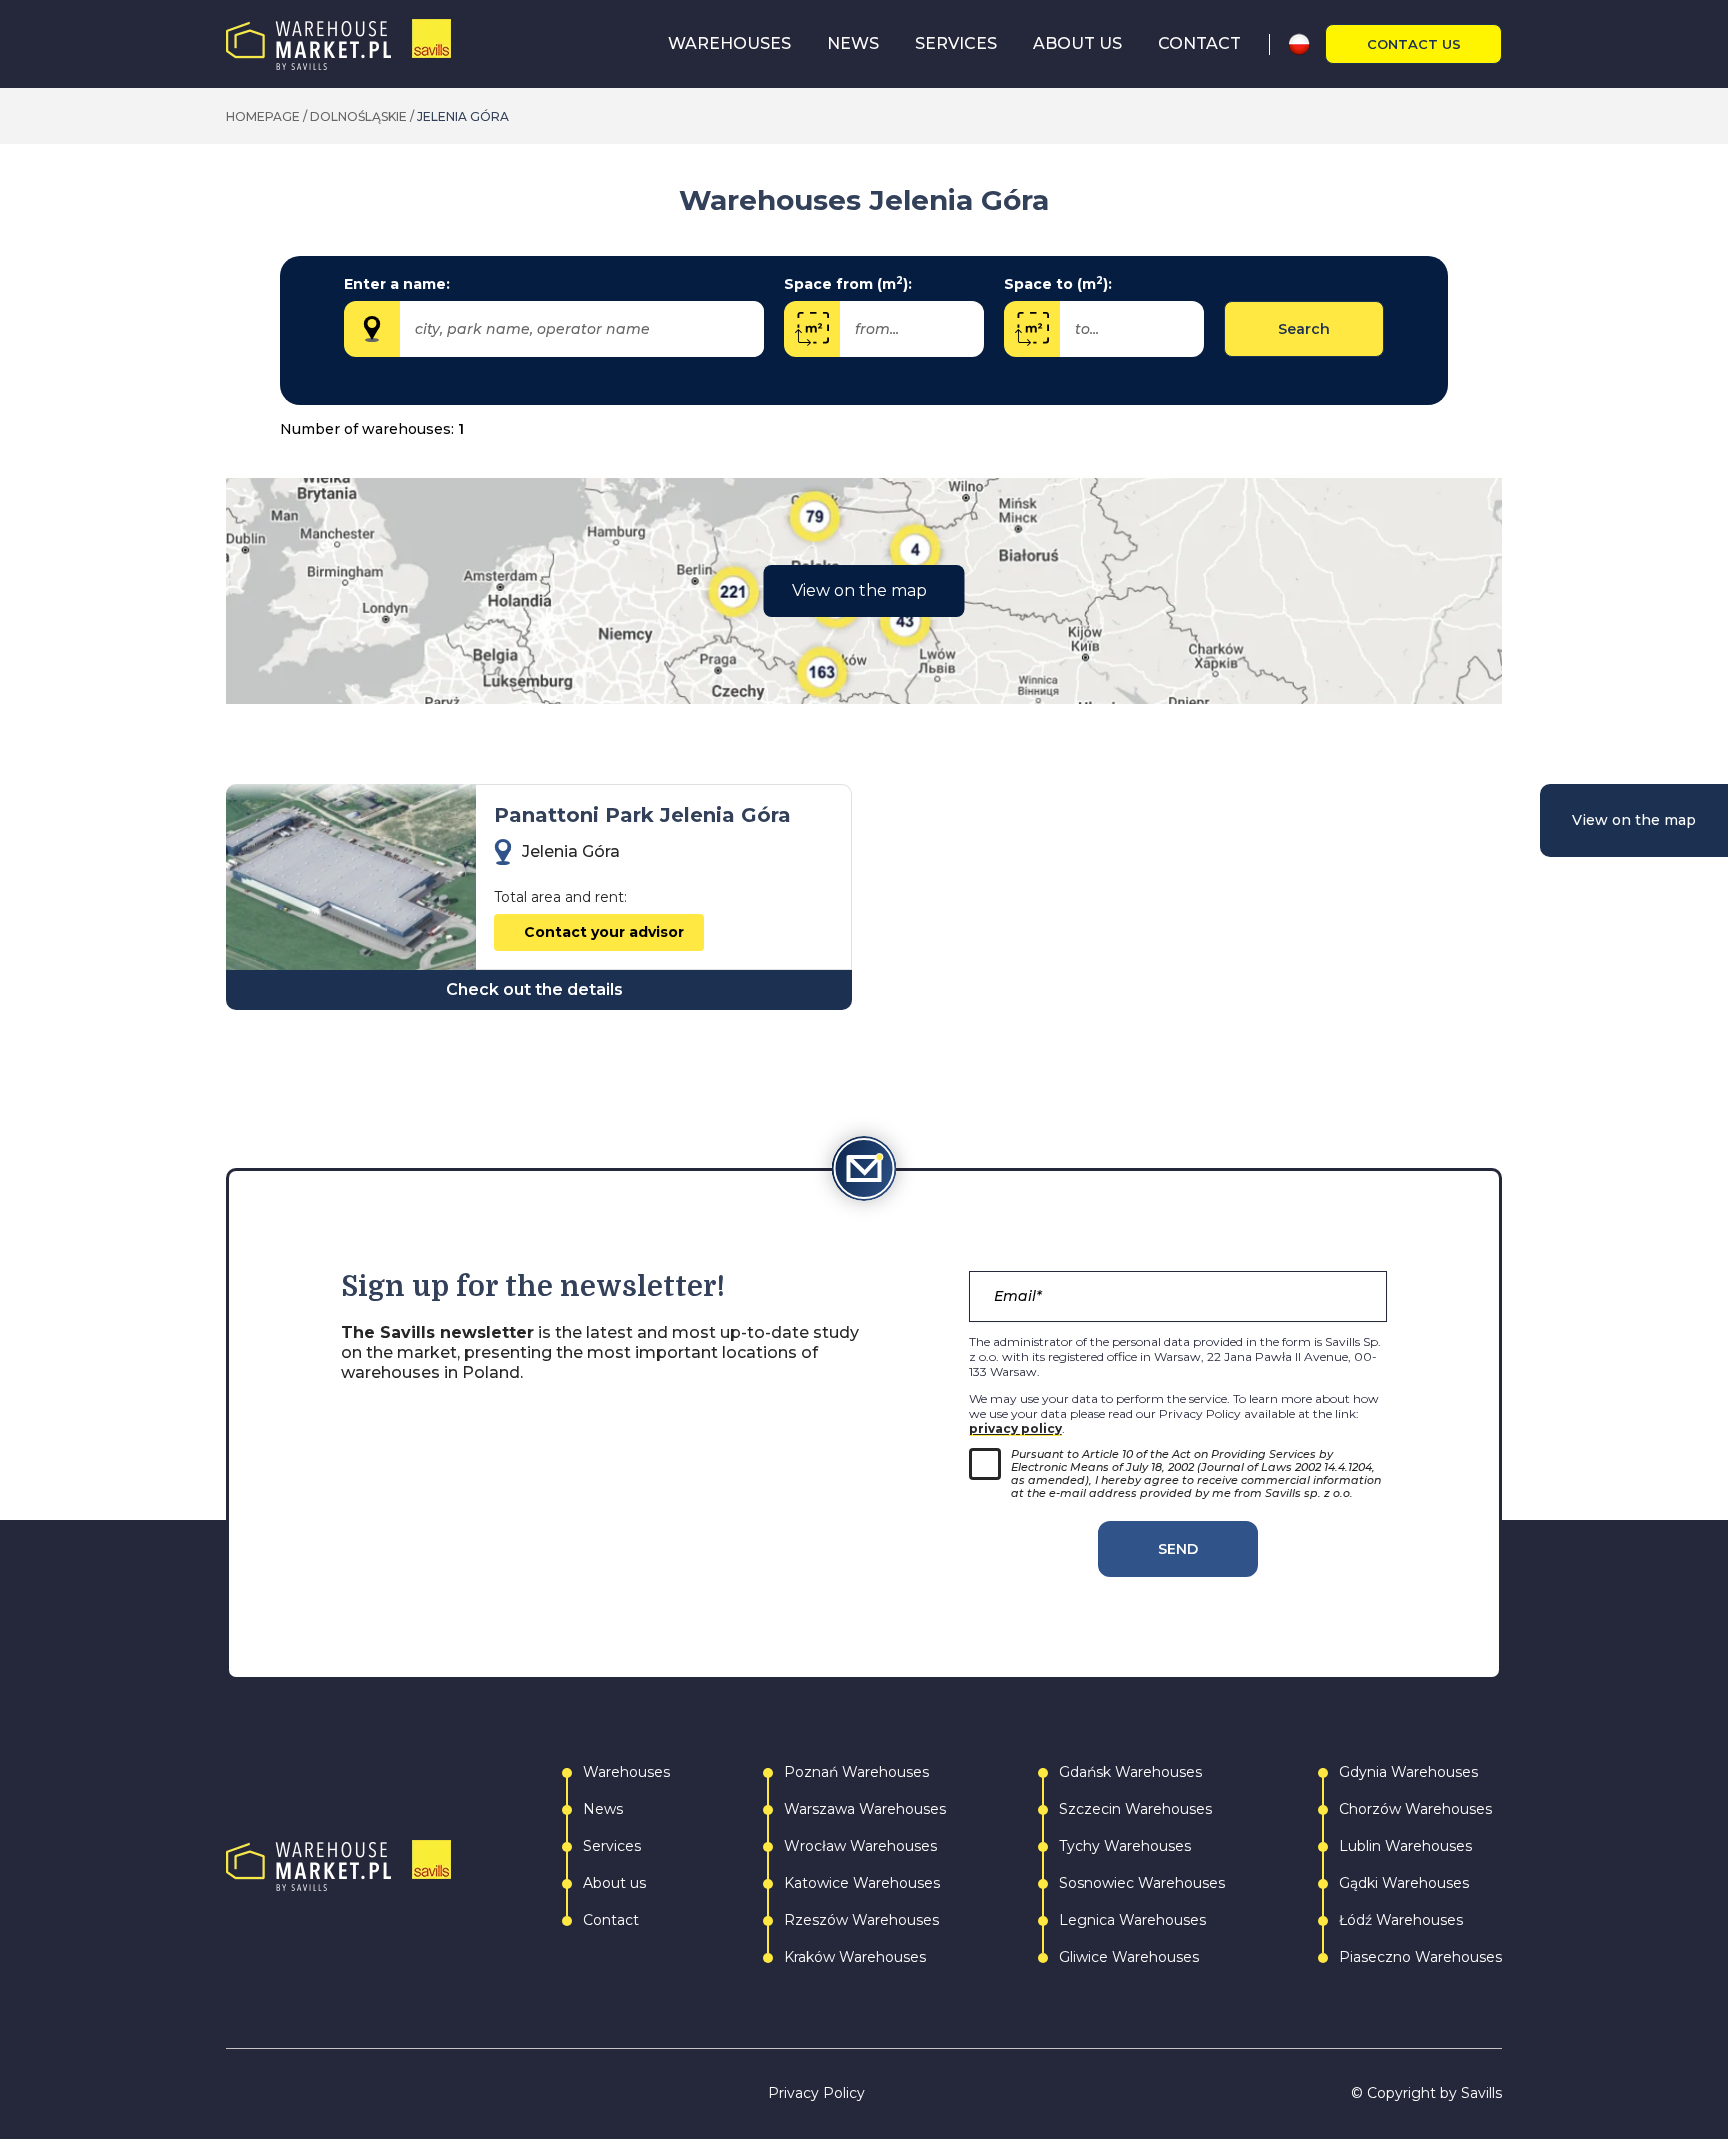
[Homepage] (338, 44)
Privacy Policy (816, 2093)
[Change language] (1306, 44)
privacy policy (1015, 1428)
